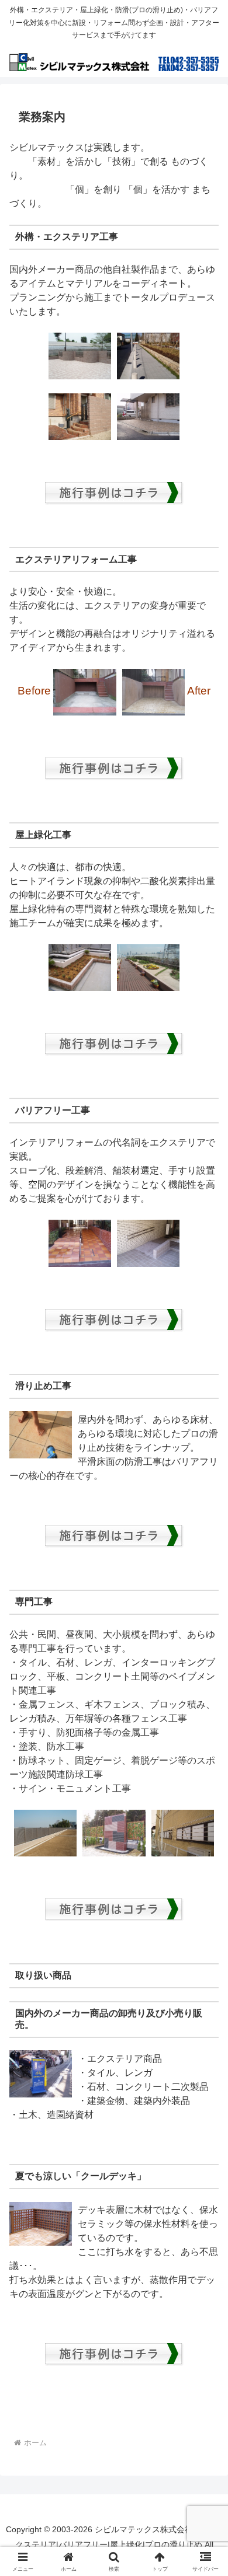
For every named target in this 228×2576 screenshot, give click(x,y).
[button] (205, 1840)
